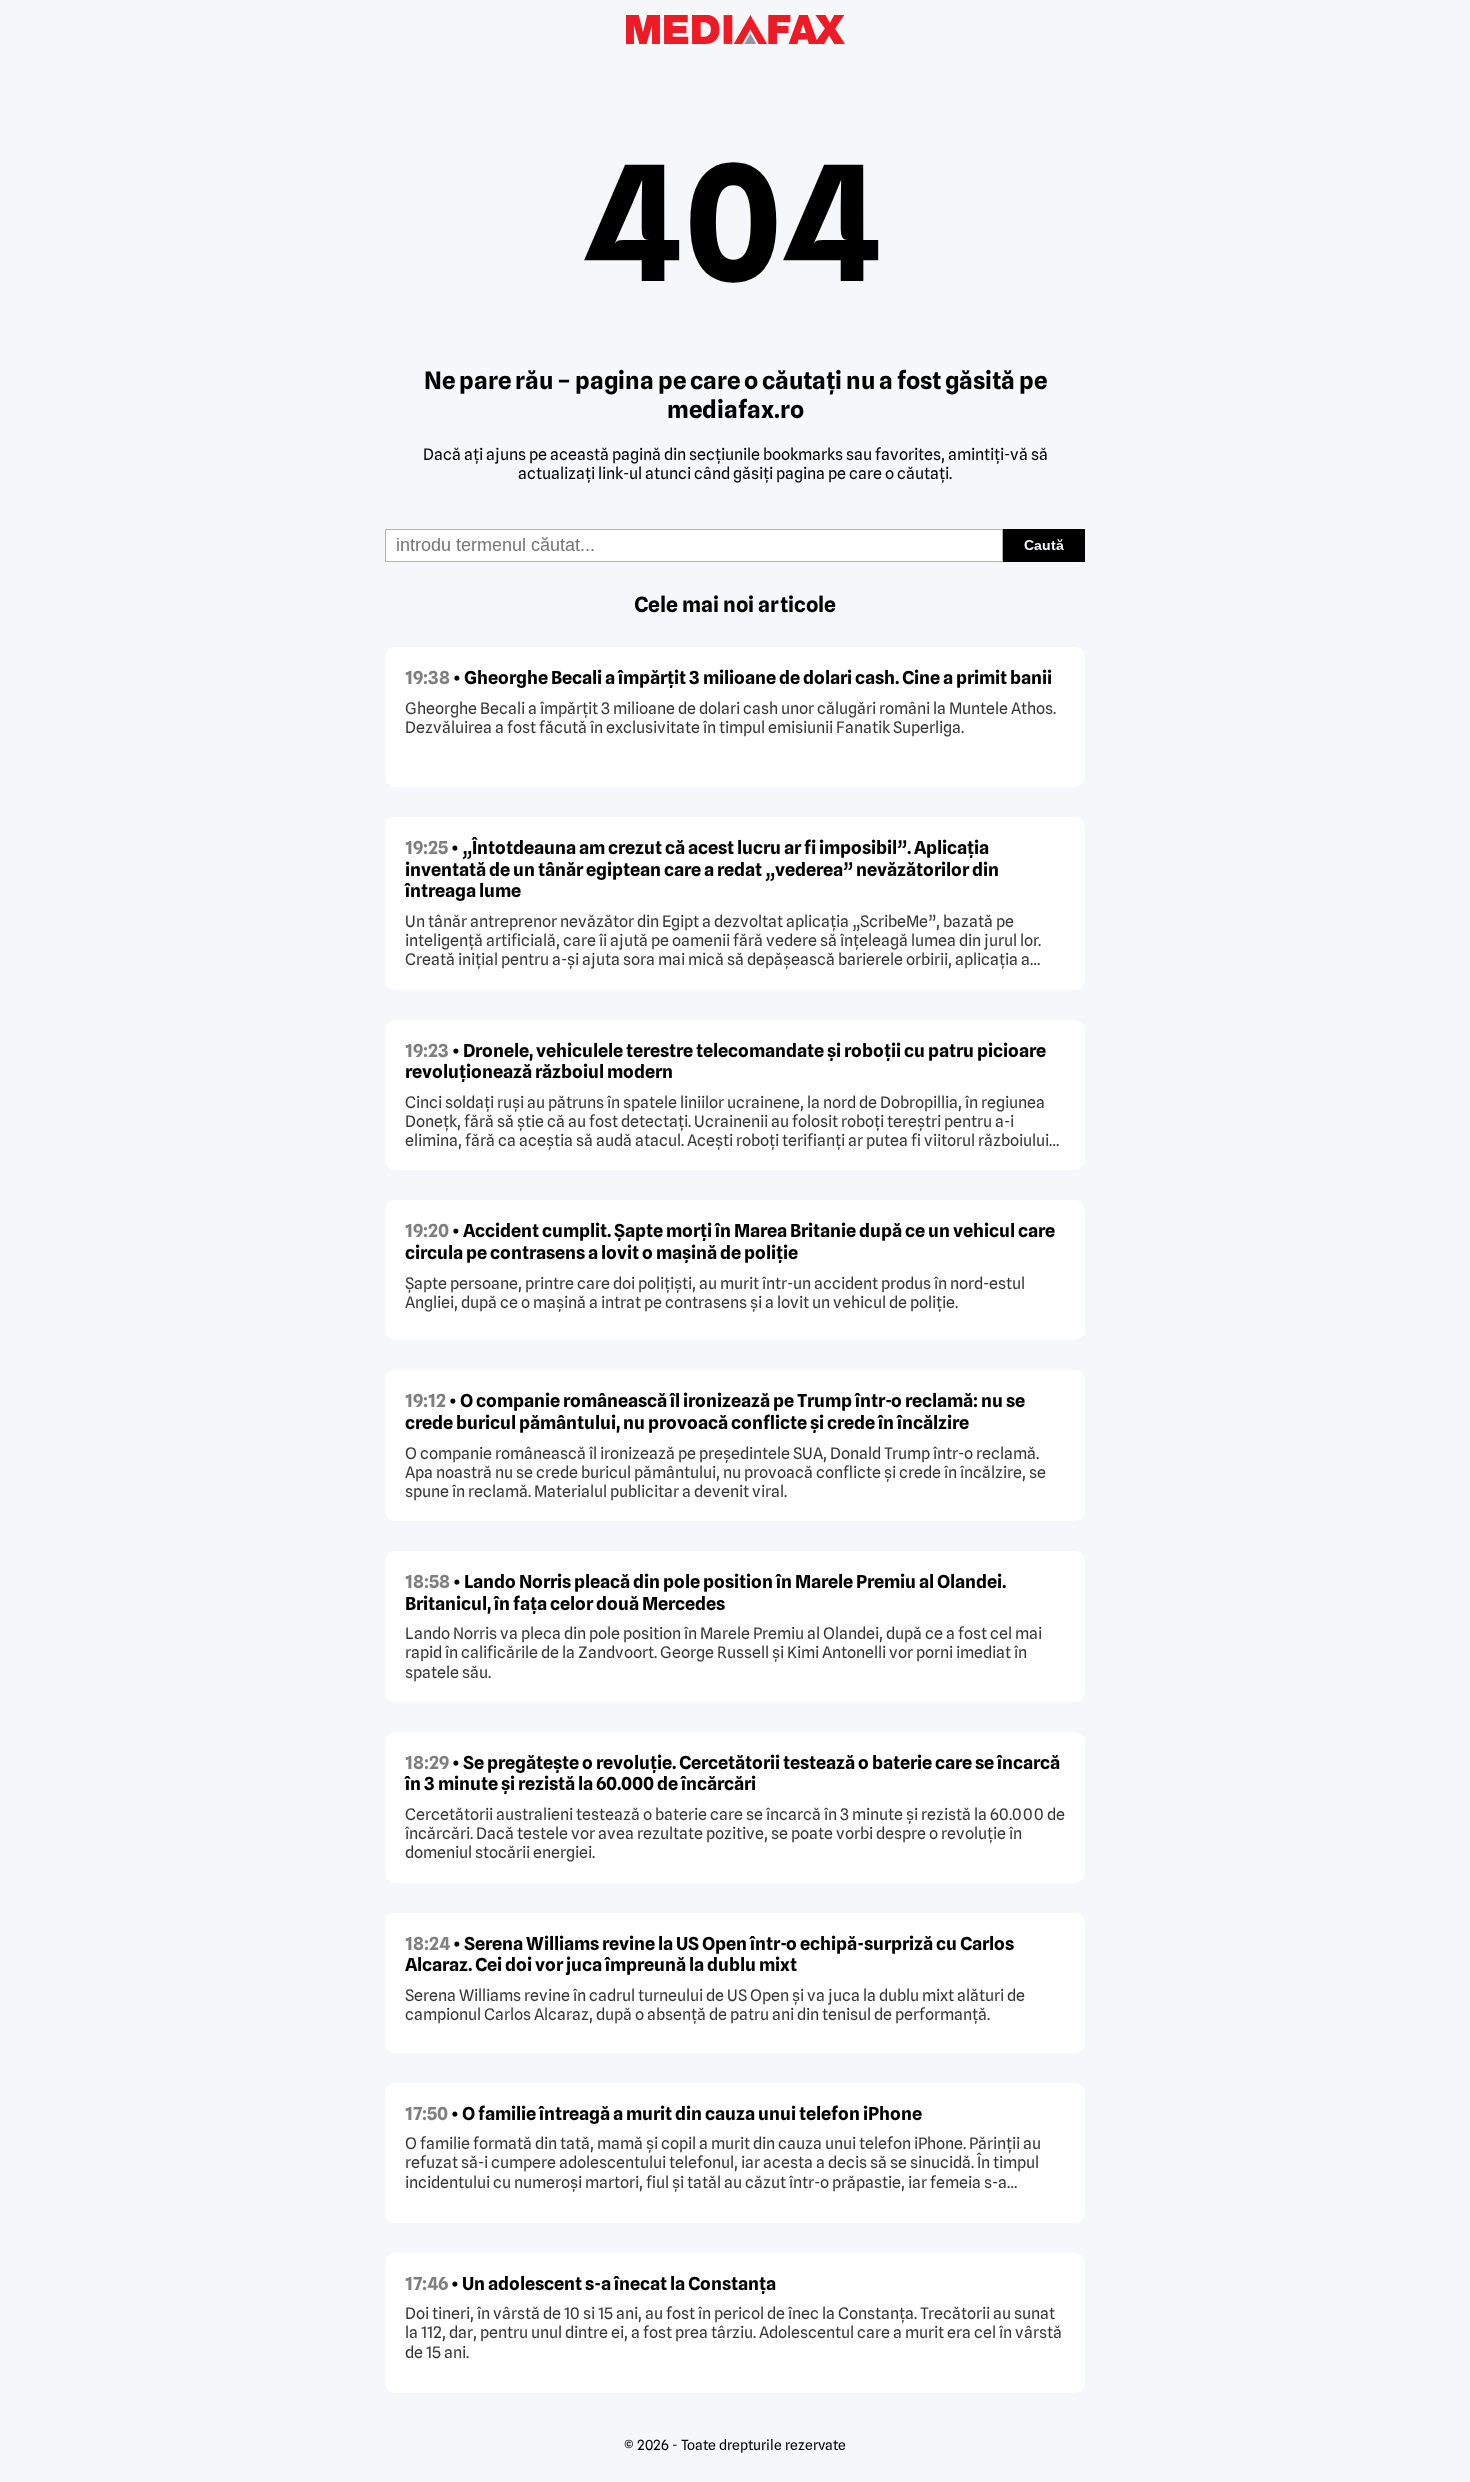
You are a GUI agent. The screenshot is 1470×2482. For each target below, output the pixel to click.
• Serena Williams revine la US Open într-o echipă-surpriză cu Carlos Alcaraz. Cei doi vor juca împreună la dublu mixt (709, 1954)
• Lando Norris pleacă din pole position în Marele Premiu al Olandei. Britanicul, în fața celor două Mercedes (705, 1592)
